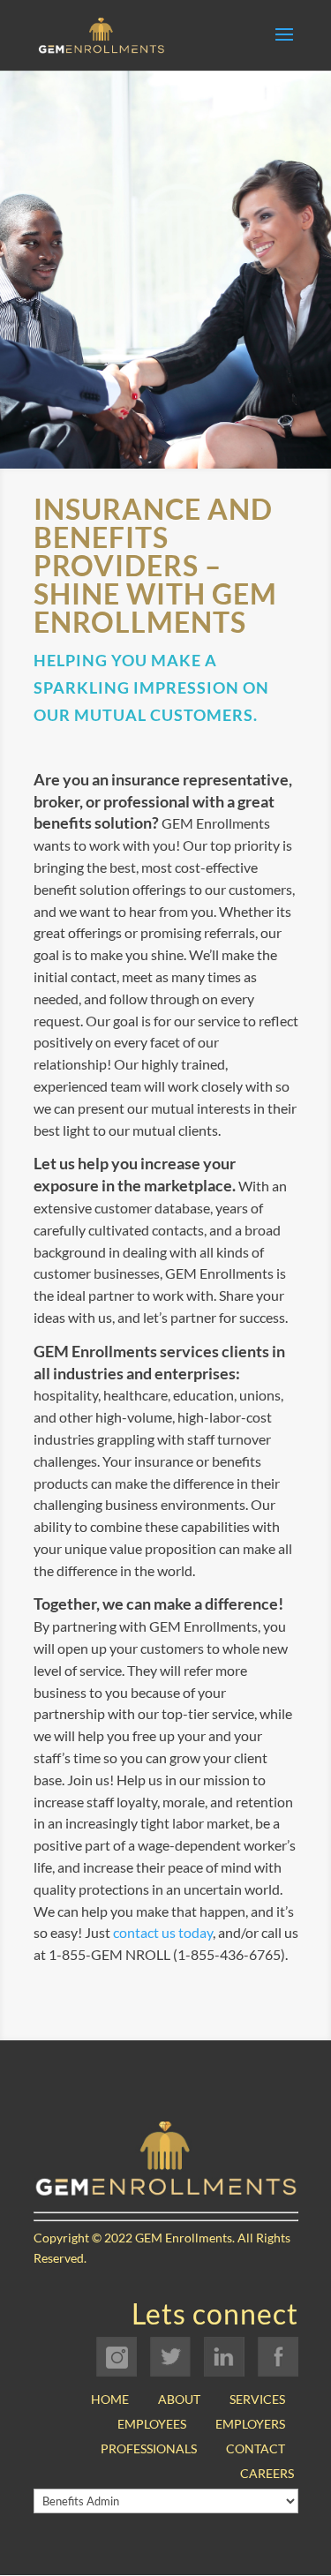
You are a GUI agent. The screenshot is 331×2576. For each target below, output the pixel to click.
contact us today (163, 1932)
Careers (267, 2473)
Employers (250, 2424)
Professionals (149, 2448)
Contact (256, 2448)
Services (257, 2399)
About (179, 2399)
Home (110, 2399)
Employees (152, 2424)
